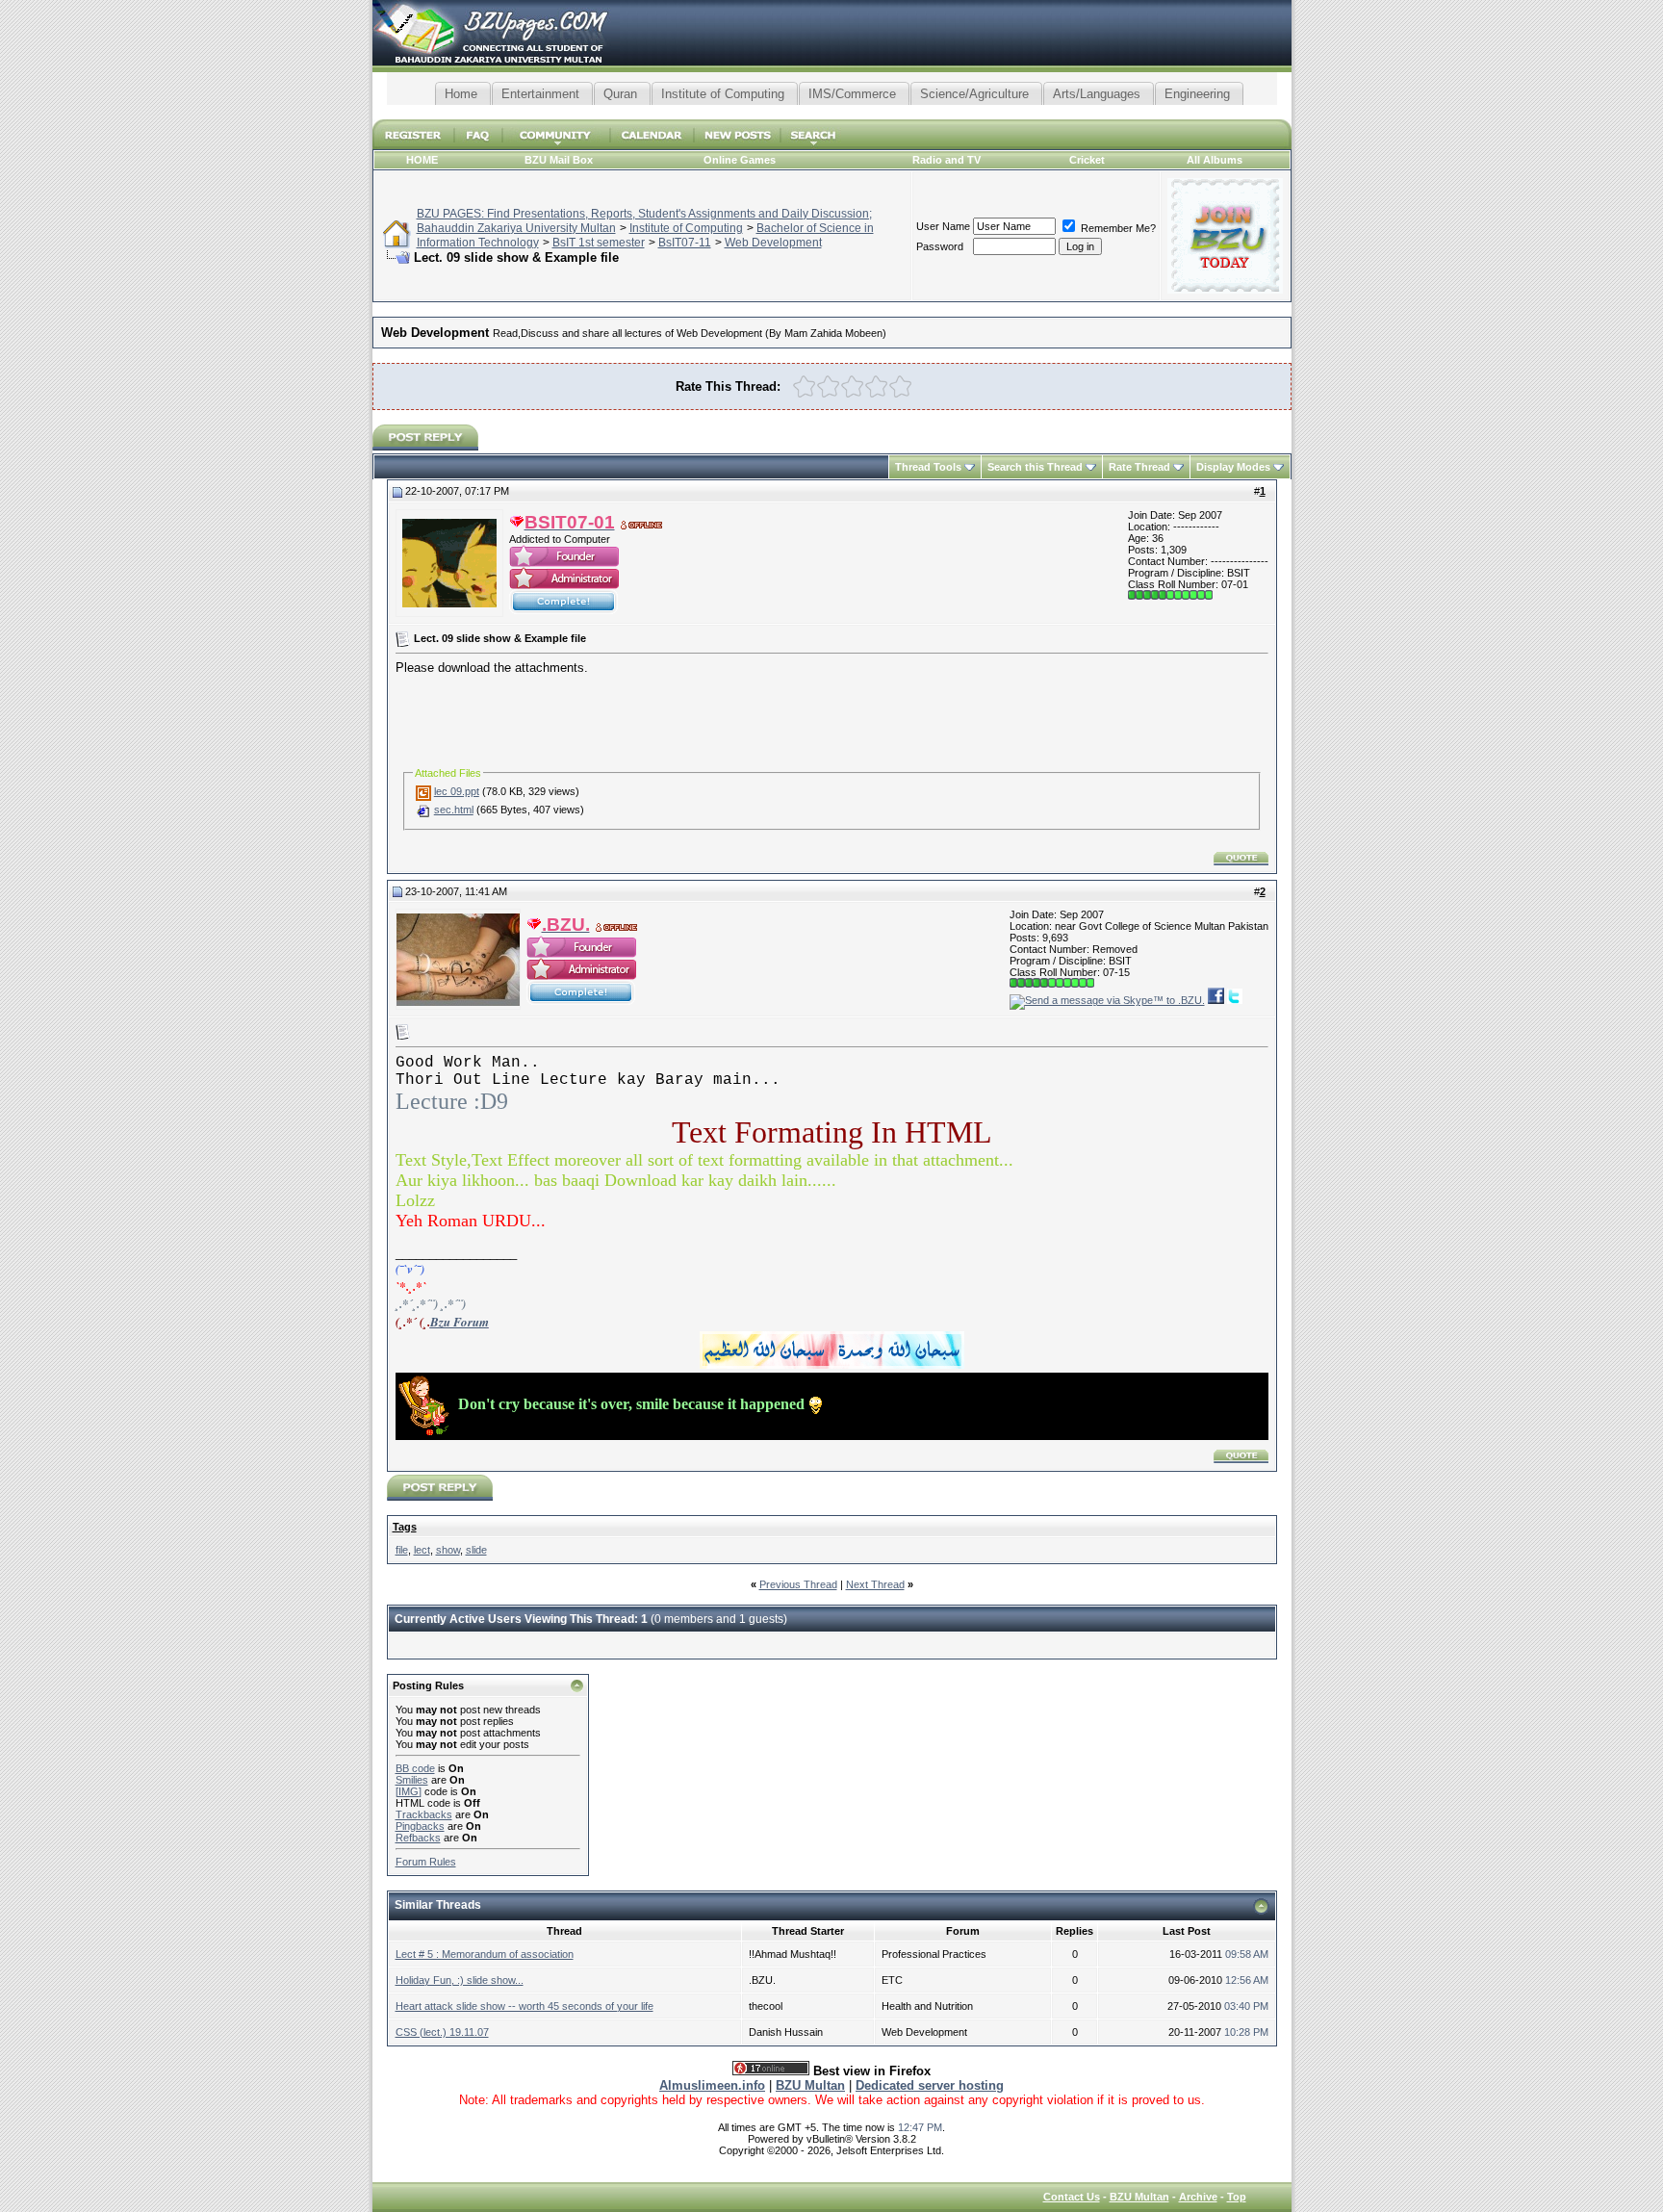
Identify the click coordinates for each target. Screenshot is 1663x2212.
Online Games (740, 160)
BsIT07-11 (685, 243)
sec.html (454, 810)
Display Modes (1233, 467)
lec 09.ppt (457, 791)
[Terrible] (804, 386)
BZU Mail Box (559, 160)
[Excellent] (900, 386)
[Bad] (828, 386)
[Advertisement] (831, 112)
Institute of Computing (686, 228)
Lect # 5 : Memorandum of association (485, 1954)
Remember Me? (1117, 228)
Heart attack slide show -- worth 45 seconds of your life (524, 2006)
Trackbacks (424, 1814)
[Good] (876, 386)
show (448, 1550)
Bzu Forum (460, 1322)
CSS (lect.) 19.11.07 (442, 2032)
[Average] (852, 386)
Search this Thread (1035, 467)
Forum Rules (426, 1862)
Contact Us (1072, 2197)
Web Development (773, 243)
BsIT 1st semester (599, 243)
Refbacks (418, 1838)
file (402, 1550)
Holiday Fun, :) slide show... (460, 1980)
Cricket (1087, 160)
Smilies (412, 1780)
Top (1237, 2197)
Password (940, 246)
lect (422, 1550)
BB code (415, 1768)
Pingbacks (420, 1826)
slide (476, 1550)
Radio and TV (947, 160)
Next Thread (875, 1584)
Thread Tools (928, 467)
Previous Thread (798, 1584)
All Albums (1215, 160)
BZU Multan (1139, 2197)
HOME (422, 160)
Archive (1198, 2197)
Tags (405, 1527)
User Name (943, 226)
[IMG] (409, 1791)
